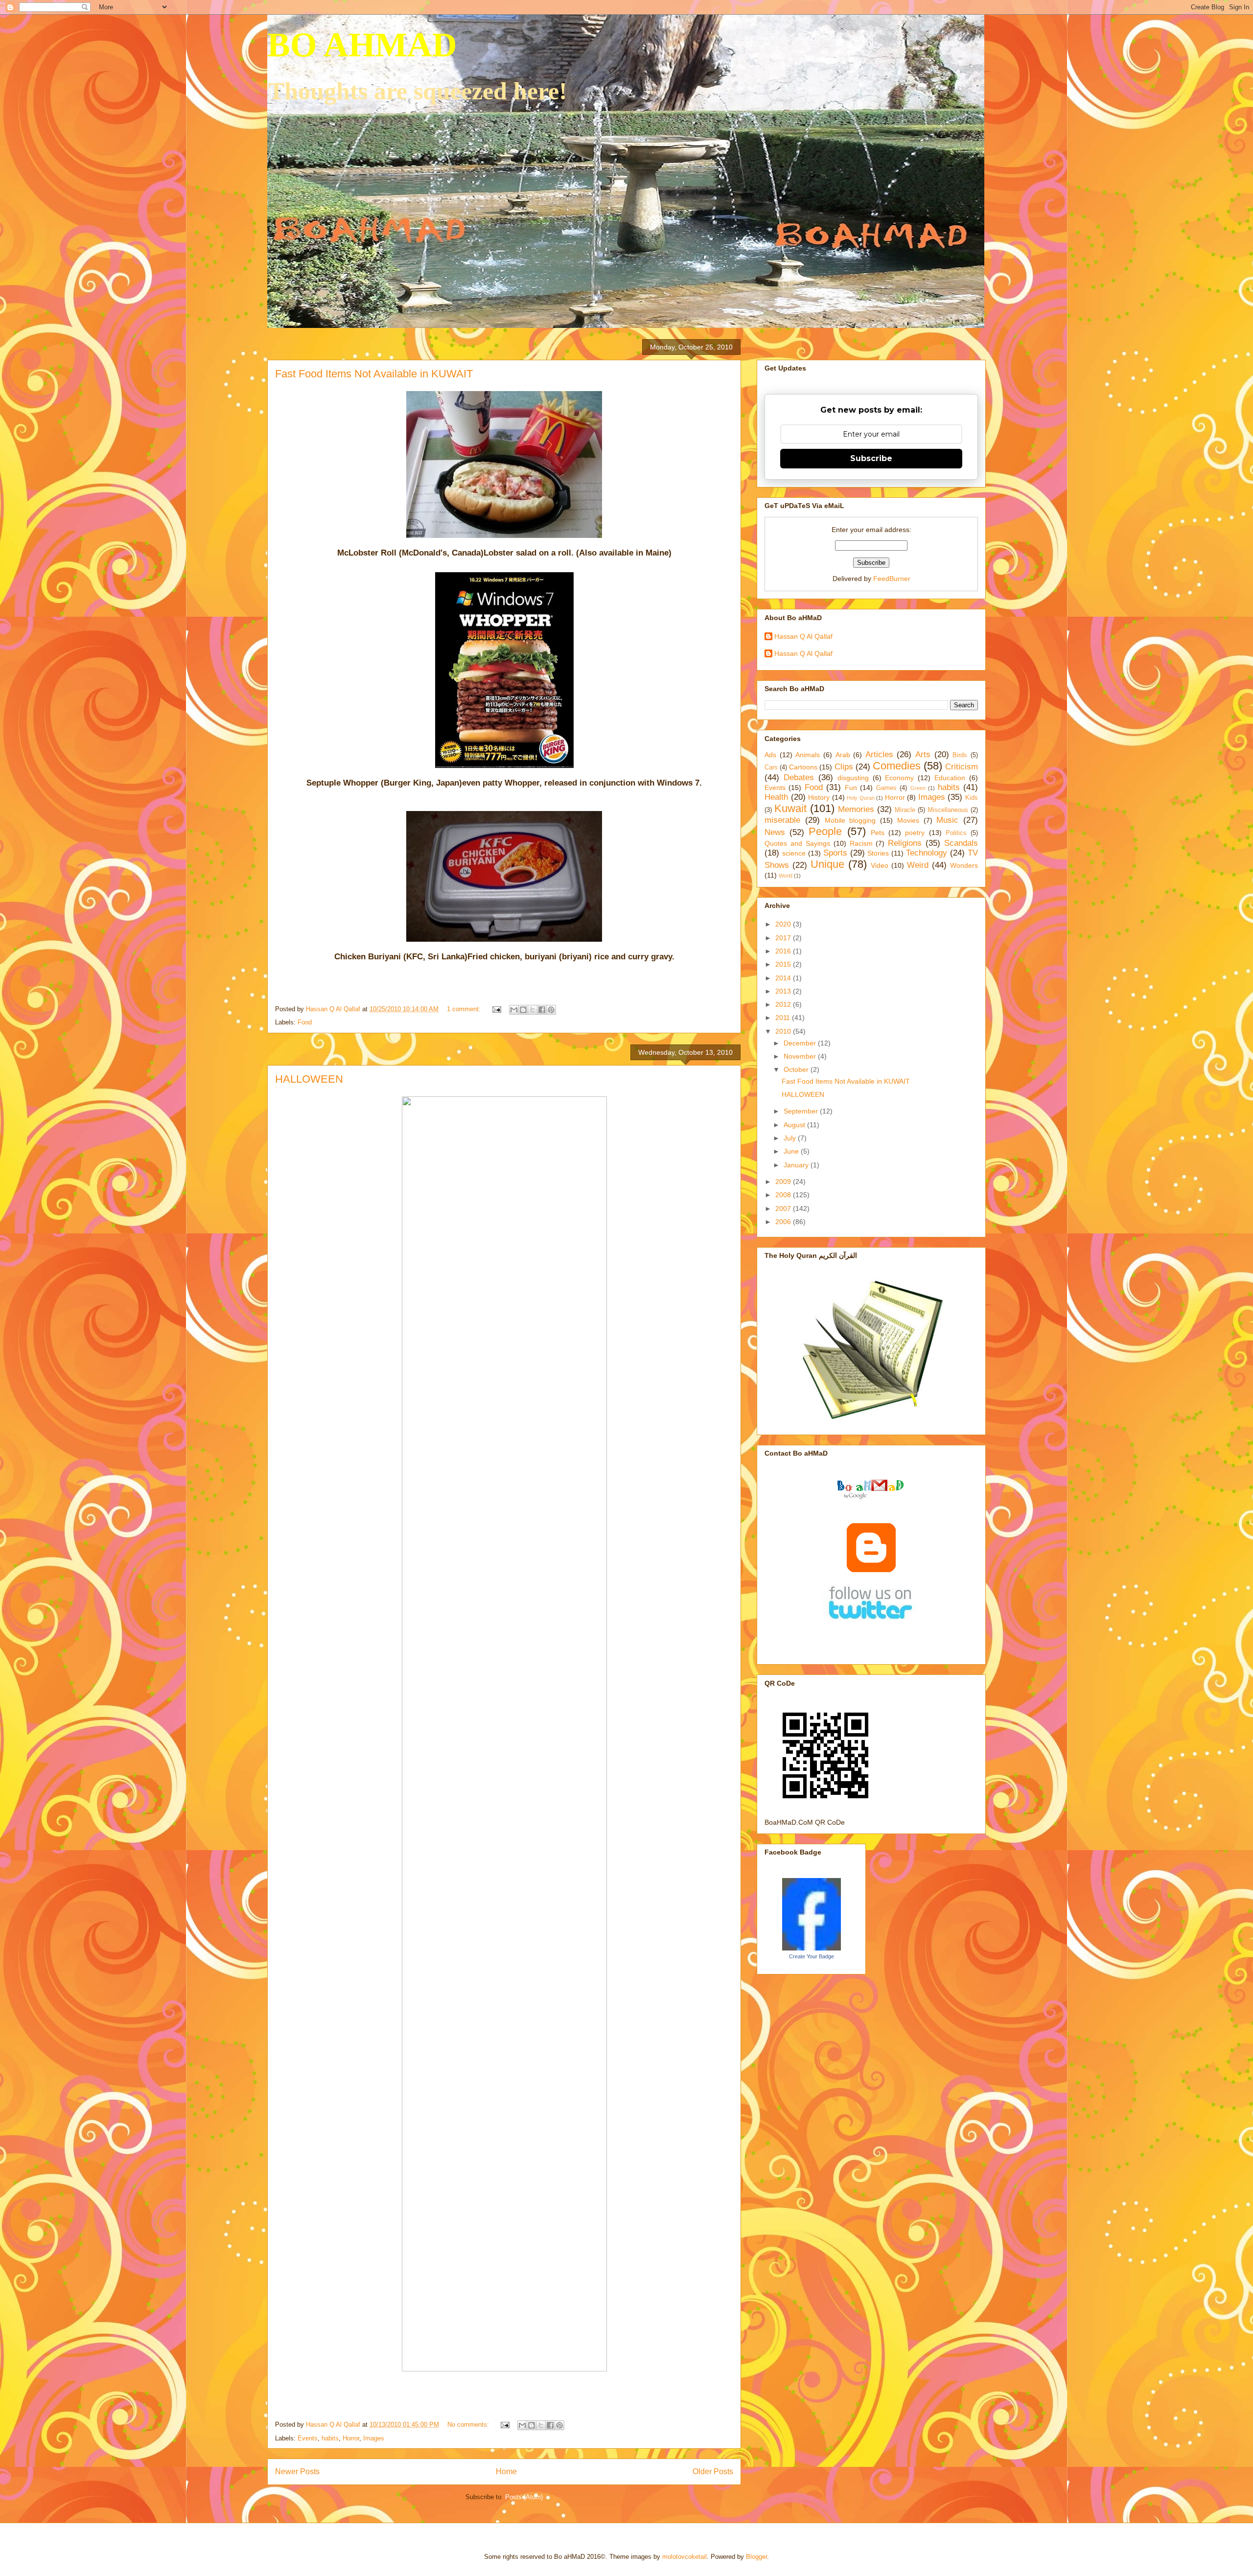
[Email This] (514, 1010)
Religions (905, 843)
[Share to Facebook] (542, 1010)
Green (918, 788)
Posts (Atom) (524, 2497)
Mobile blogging (850, 820)
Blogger (756, 2557)
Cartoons (803, 767)
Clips (844, 767)
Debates (799, 777)
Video (880, 865)
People (825, 831)
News (775, 832)
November (801, 1056)
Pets (878, 833)
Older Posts (713, 2472)
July (791, 1138)
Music (947, 820)
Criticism (962, 767)
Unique (827, 864)
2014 (784, 978)
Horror (351, 2438)
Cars (771, 767)
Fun (851, 788)
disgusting (853, 778)
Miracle (905, 810)
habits (330, 2438)
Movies (908, 820)
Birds (960, 755)
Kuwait (790, 808)
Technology (927, 853)
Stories (878, 853)
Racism (861, 843)
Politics (956, 833)
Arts (923, 754)
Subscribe (871, 458)
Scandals (961, 843)
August (795, 1125)
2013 (784, 991)
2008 (784, 1195)
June (792, 1151)
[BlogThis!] (523, 1010)
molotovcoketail (685, 2557)
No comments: (469, 2425)
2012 (784, 1004)
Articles (879, 754)
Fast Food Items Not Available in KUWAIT (374, 374)
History (819, 797)
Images (374, 2438)
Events (308, 2438)
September (802, 1111)
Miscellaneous (948, 810)
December (801, 1043)
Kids (972, 798)
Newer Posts (297, 2472)
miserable (782, 820)
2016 (784, 951)
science (794, 853)
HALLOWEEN (309, 1079)
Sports (835, 853)
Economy (899, 778)
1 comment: (465, 1009)
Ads (770, 755)
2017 (784, 938)
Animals (808, 755)
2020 (784, 924)
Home (506, 2472)
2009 (784, 1182)
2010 (784, 1031)
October (797, 1069)
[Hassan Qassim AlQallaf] (812, 1948)
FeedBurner (892, 579)
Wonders (964, 865)
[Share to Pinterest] (551, 1010)
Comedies (897, 766)
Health (776, 797)
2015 (784, 964)
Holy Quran (861, 798)
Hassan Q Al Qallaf (803, 636)
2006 (784, 1222)
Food (305, 1022)
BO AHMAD (362, 45)
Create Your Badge (812, 1956)
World (786, 876)
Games (886, 788)
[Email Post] (496, 1009)
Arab (843, 755)
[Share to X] (533, 1010)
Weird (918, 865)
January (797, 1165)
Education (950, 778)
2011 (784, 1018)
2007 (784, 1208)
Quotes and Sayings (797, 843)
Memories (856, 809)
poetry (915, 833)
